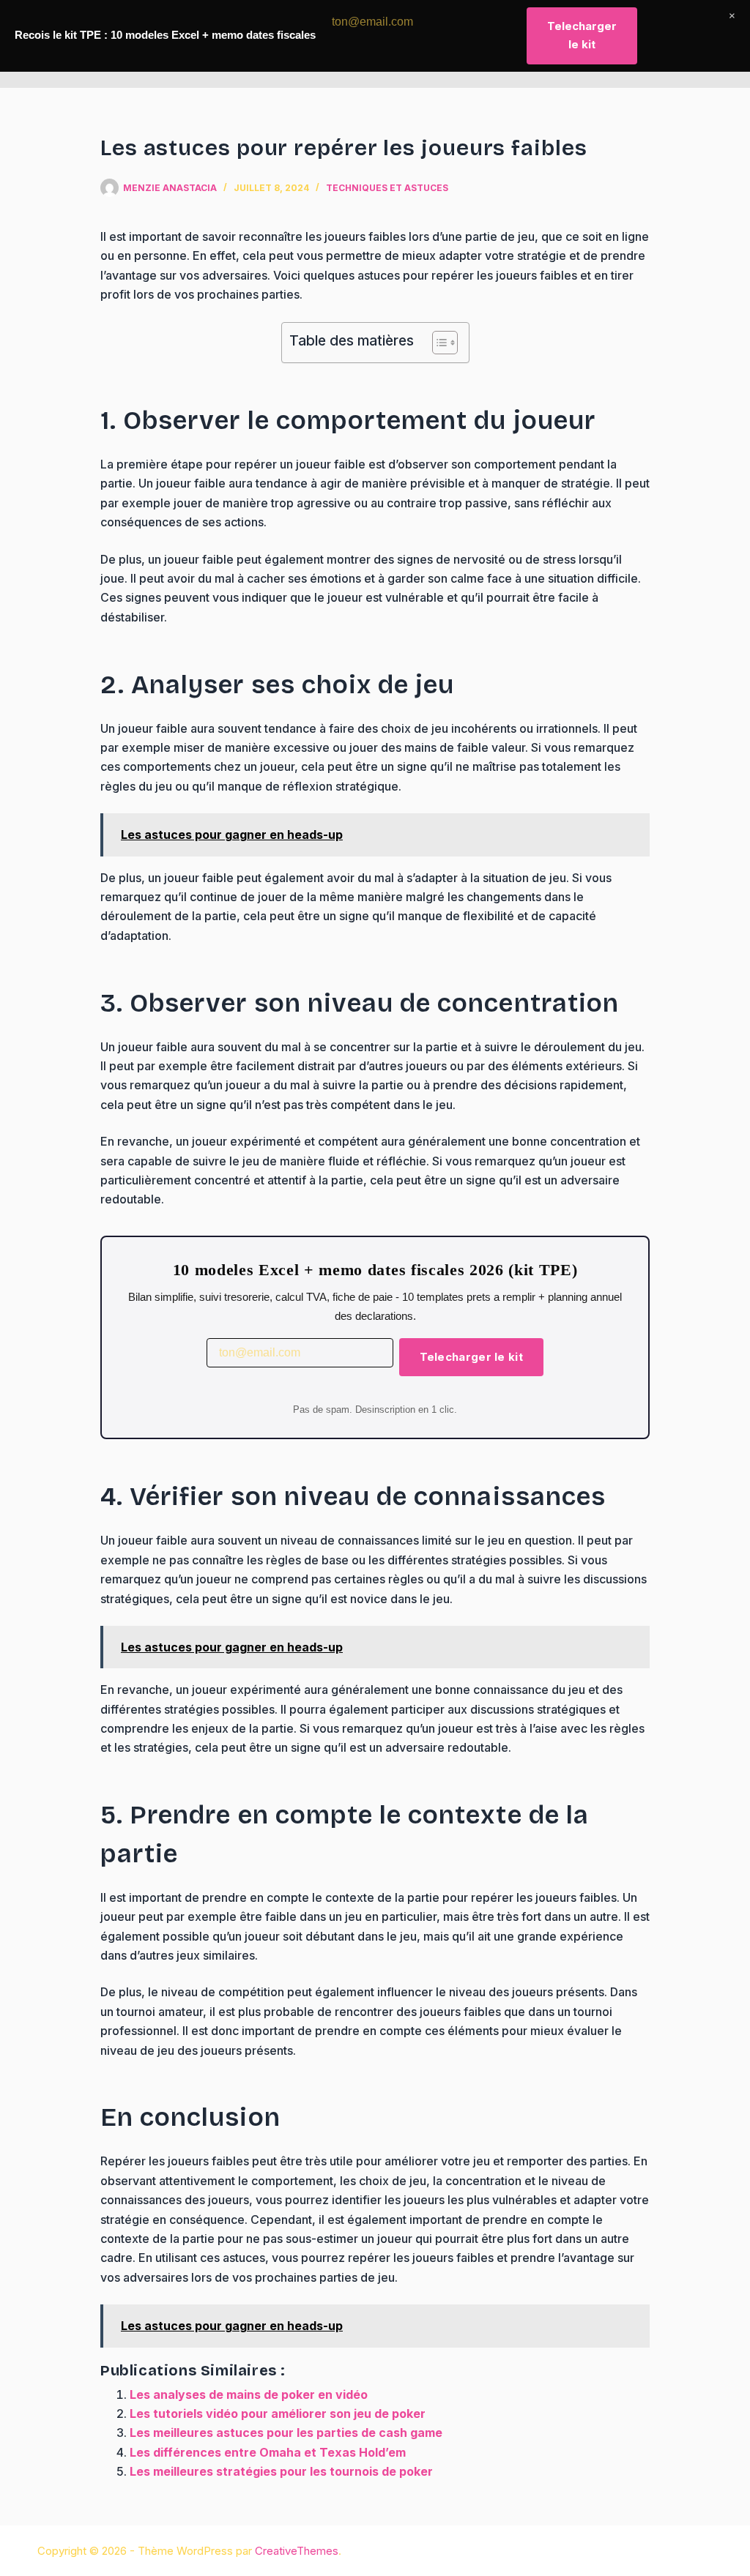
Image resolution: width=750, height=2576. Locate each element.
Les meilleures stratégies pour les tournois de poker (281, 2471)
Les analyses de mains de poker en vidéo (249, 2394)
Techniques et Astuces (387, 188)
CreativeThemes (297, 2551)
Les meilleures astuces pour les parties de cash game (286, 2433)
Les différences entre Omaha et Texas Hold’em (268, 2452)
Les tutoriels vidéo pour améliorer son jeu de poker (278, 2413)
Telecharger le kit (471, 1357)
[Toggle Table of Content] (438, 343)
